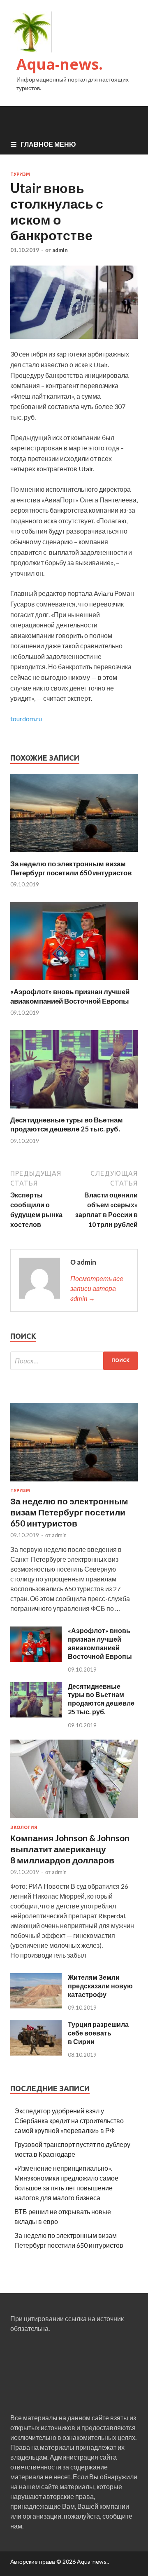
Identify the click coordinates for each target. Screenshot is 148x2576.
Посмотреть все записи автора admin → (97, 1288)
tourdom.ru (26, 719)
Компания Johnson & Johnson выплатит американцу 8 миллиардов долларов (70, 1849)
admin (60, 250)
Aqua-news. (60, 64)
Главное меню (48, 144)
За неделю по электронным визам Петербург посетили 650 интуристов (71, 868)
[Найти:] (74, 1361)
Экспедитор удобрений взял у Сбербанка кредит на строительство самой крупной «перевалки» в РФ (69, 2121)
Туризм (20, 174)
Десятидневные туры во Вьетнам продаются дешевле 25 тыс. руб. (67, 1124)
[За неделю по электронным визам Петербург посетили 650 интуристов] (74, 854)
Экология (24, 1827)
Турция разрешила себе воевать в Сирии (98, 2033)
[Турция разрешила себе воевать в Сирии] (36, 2053)
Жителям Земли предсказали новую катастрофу (100, 1986)
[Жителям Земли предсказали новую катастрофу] (36, 2006)
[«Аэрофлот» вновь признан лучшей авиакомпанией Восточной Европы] (74, 982)
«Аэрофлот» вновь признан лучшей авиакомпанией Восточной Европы (70, 996)
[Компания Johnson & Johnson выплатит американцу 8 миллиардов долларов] (74, 1820)
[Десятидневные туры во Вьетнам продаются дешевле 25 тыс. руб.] (74, 1110)
